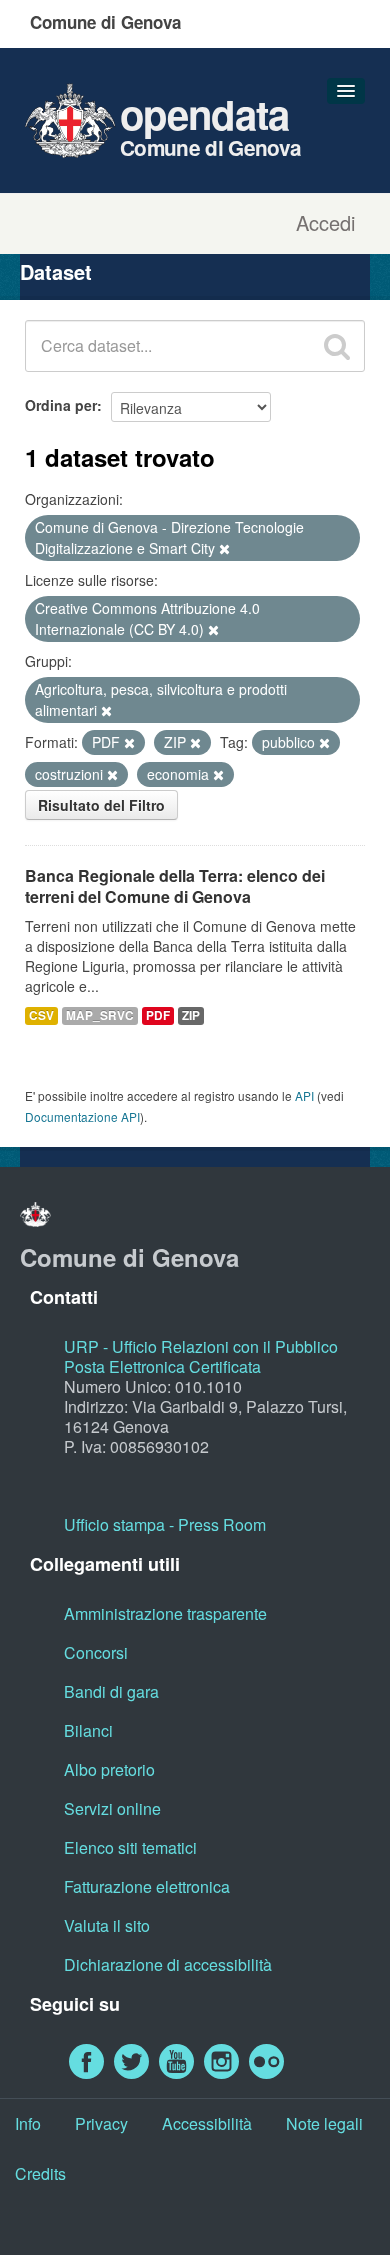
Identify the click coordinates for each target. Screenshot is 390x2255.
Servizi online (112, 1808)
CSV (41, 1015)
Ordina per (61, 405)
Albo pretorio (109, 1769)
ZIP (191, 1015)
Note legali (324, 2123)
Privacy (101, 2123)
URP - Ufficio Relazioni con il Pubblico (201, 1346)
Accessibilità (207, 2123)
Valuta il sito (107, 1925)
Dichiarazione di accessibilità (168, 1964)
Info (28, 2123)
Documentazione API (82, 1116)
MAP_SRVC (100, 1015)
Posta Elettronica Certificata (162, 1366)
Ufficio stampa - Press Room (165, 1524)
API (304, 1095)
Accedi (325, 223)
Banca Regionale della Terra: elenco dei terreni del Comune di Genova (175, 886)
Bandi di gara (111, 1691)
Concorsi (96, 1652)
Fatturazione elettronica (147, 1886)
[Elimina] (224, 549)
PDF (158, 1015)
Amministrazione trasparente (165, 1613)
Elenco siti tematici (130, 1847)
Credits (40, 2173)
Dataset (56, 271)
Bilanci (88, 1730)
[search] (337, 346)
